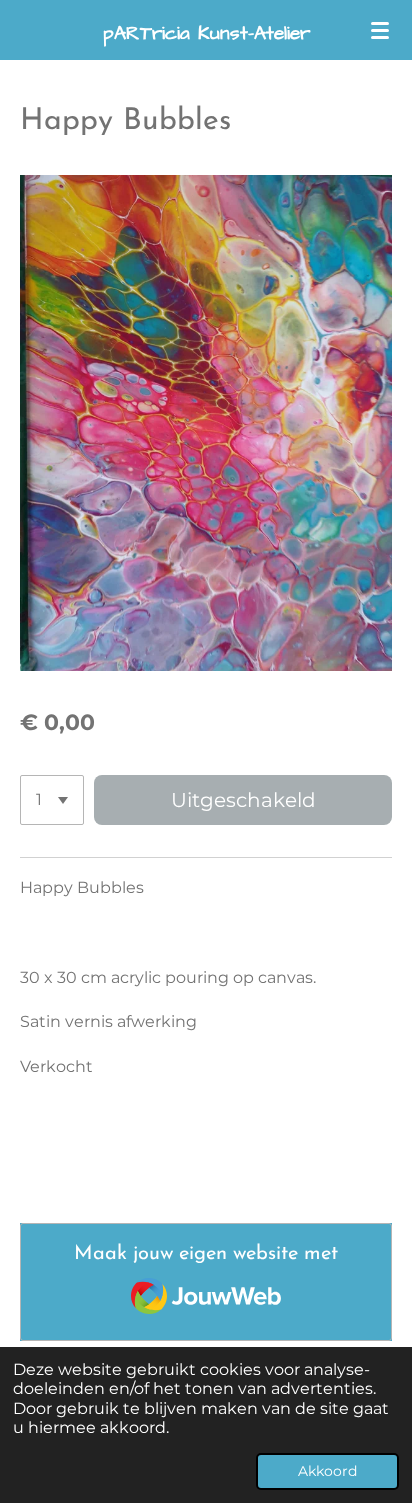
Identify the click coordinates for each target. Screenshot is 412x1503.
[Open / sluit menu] (380, 30)
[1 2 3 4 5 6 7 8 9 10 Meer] (52, 800)
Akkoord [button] (327, 1471)
